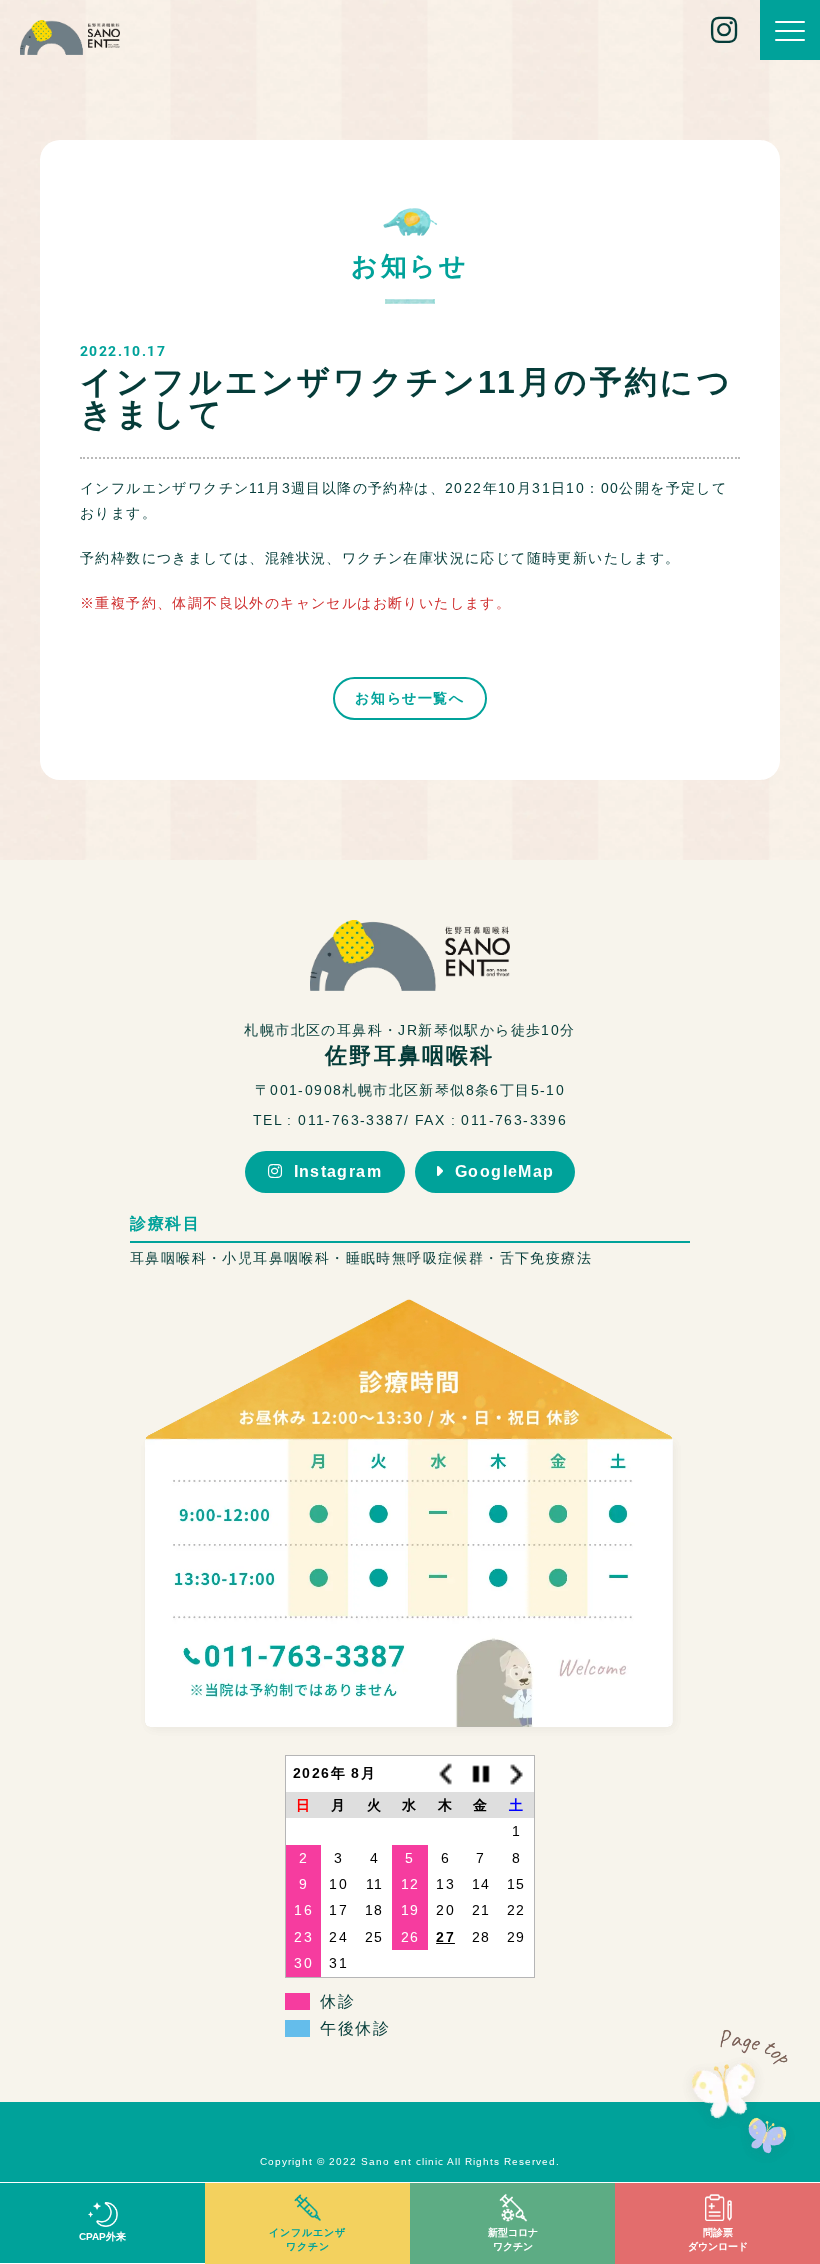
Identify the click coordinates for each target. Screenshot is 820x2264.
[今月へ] (481, 1774)
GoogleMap (505, 1171)
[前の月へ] (446, 1774)
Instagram (338, 1171)
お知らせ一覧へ (409, 698)
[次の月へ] (517, 1774)
